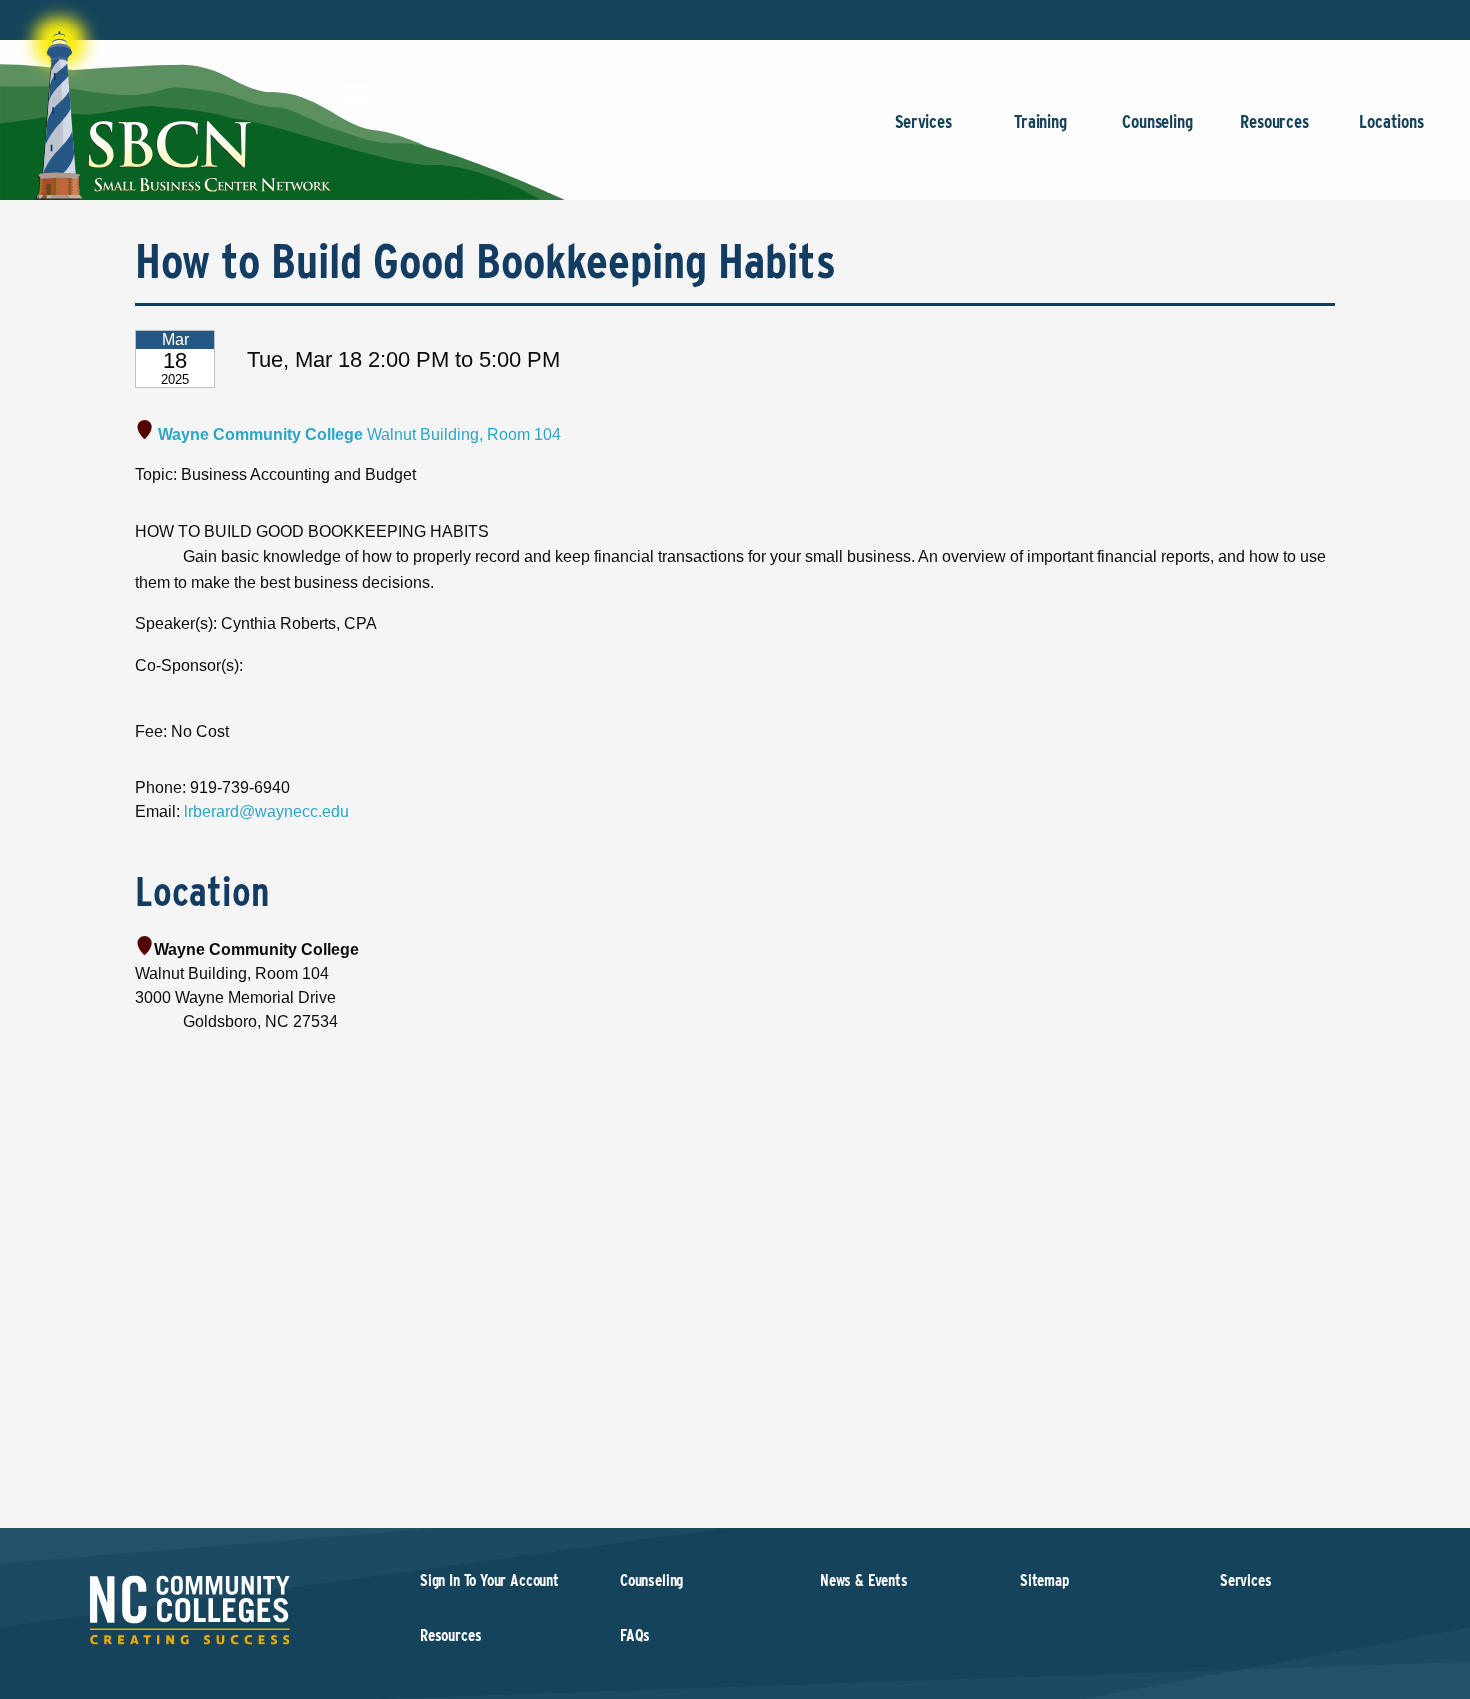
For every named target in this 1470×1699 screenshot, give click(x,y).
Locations (1391, 121)
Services (923, 121)
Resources (1274, 121)
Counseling (1157, 121)
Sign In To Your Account (489, 1580)
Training (1040, 121)
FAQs (635, 1635)
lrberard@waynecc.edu (266, 811)
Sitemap (1044, 1580)
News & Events (864, 1580)
